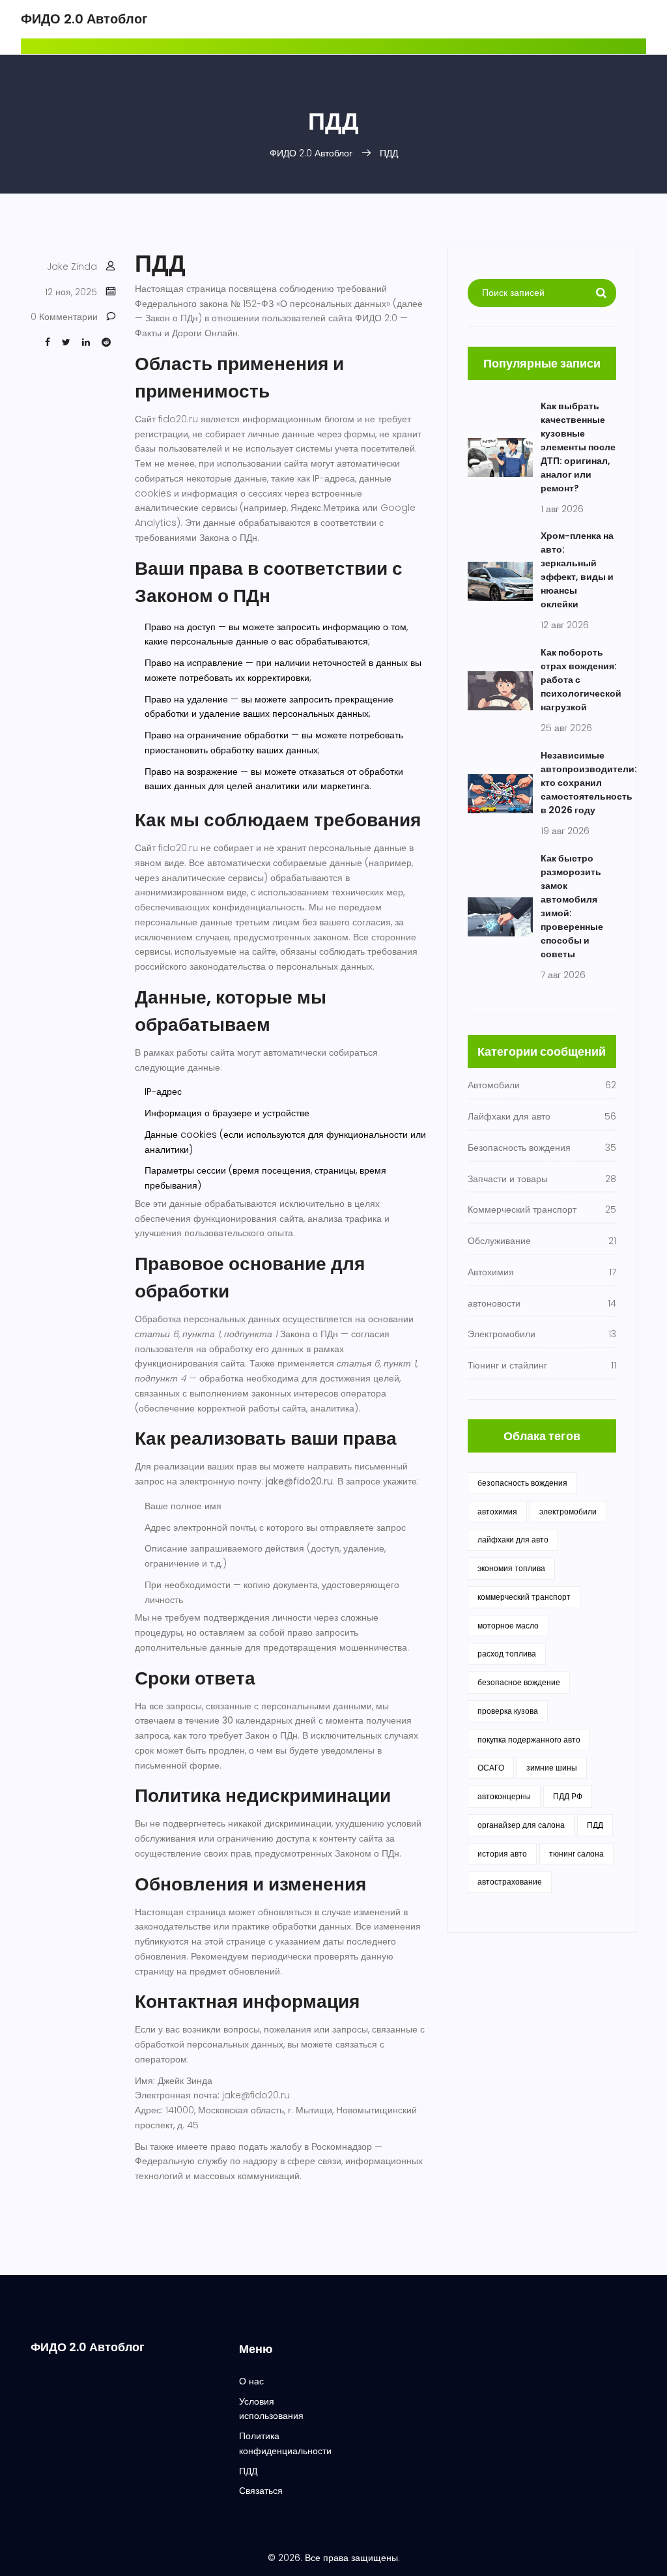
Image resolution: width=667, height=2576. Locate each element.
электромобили (568, 1512)
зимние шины (552, 1768)
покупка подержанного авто (529, 1740)
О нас (251, 2381)
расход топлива (507, 1654)
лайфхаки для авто (513, 1540)
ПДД (595, 1825)
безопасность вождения (522, 1483)
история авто (502, 1854)
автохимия (497, 1512)
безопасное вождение (519, 1682)
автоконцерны (504, 1796)
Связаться (261, 2491)
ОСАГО (491, 1768)
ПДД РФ (568, 1796)
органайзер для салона (521, 1825)
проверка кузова (508, 1711)
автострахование (510, 1882)
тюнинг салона (576, 1854)
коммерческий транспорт (524, 1597)
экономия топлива (511, 1568)
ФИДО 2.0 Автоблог (84, 19)
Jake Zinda (72, 267)
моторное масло (508, 1626)
